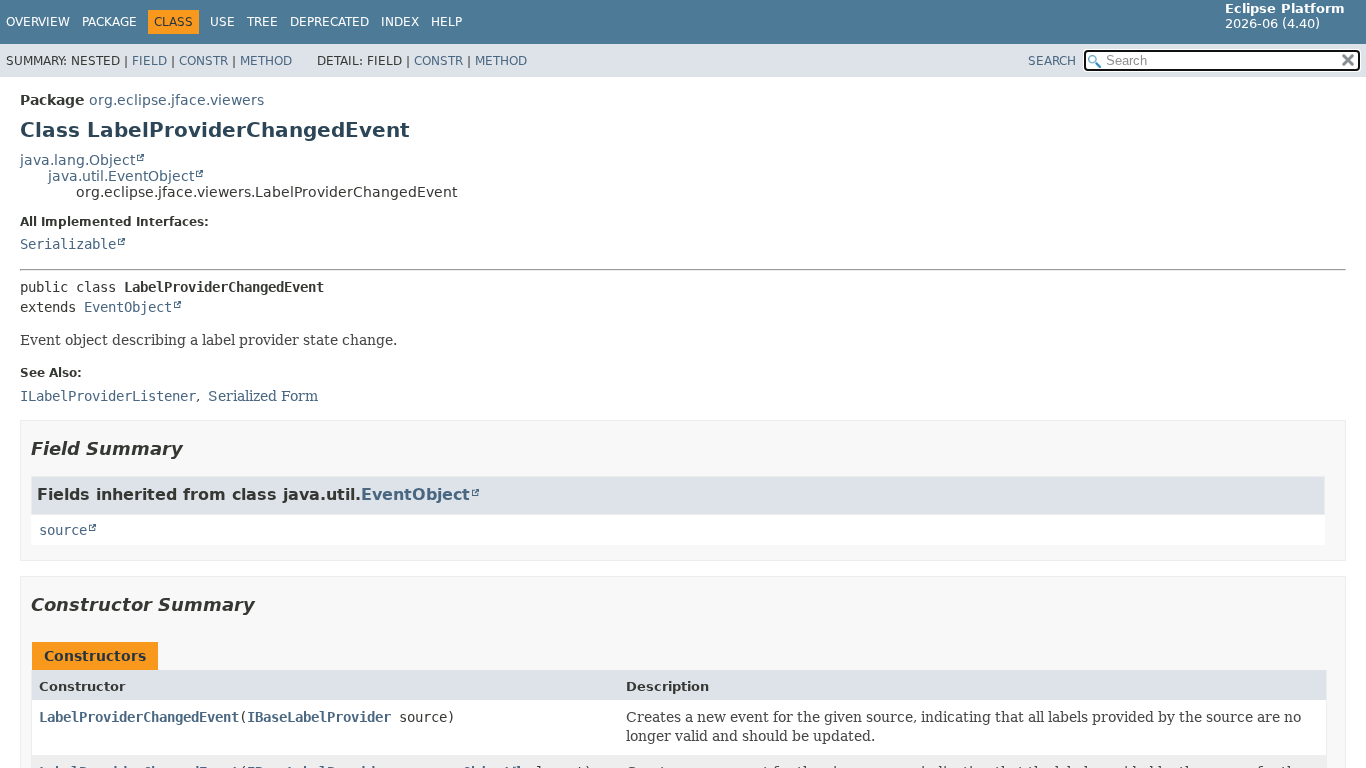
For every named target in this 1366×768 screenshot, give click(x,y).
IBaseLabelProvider (319, 717)
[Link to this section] (197, 448)
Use (222, 22)
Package (109, 22)
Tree (262, 22)
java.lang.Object (77, 160)
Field (149, 61)
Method (266, 61)
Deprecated (329, 22)
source (63, 530)
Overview (38, 22)
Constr (203, 61)
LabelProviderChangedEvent (139, 717)
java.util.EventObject (121, 176)
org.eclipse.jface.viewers (176, 100)
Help (446, 22)
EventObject (128, 307)
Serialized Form (263, 396)
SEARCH (1052, 61)
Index (400, 22)
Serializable (68, 244)
